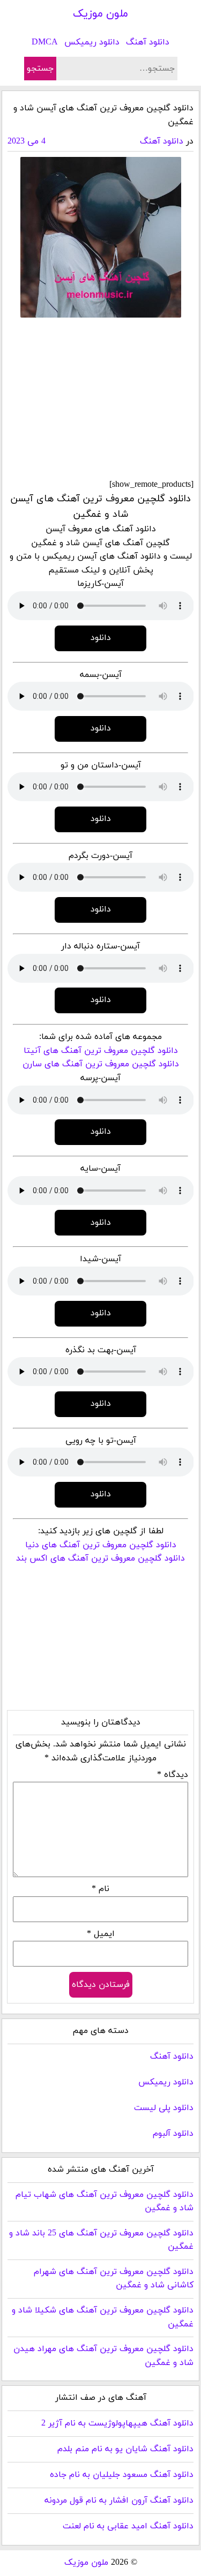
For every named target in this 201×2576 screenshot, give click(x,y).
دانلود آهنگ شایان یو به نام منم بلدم (125, 2449)
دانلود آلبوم (173, 2134)
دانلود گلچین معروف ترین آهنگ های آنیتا (101, 1051)
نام (100, 1889)
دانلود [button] (101, 638)
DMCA (45, 42)
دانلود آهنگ (148, 42)
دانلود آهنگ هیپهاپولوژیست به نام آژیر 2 (117, 2423)
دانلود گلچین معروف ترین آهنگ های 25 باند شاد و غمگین (101, 2240)
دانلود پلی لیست (164, 2108)
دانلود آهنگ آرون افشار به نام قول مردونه (119, 2500)
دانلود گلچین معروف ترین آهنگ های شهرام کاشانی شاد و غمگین (114, 2279)
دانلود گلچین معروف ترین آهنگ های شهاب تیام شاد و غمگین (105, 2202)
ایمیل (101, 1934)
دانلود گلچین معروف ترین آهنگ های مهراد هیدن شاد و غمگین (103, 2356)
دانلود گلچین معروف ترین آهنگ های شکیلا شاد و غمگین (103, 2317)
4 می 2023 (27, 141)
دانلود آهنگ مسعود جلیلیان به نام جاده (122, 2475)
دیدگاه (173, 1775)
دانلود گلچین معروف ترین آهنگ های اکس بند (100, 1558)
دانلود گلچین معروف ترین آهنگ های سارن (101, 1064)
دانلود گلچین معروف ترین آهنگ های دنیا (101, 1545)
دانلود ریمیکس (92, 42)
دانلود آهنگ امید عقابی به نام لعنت (128, 2526)
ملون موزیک (100, 14)
